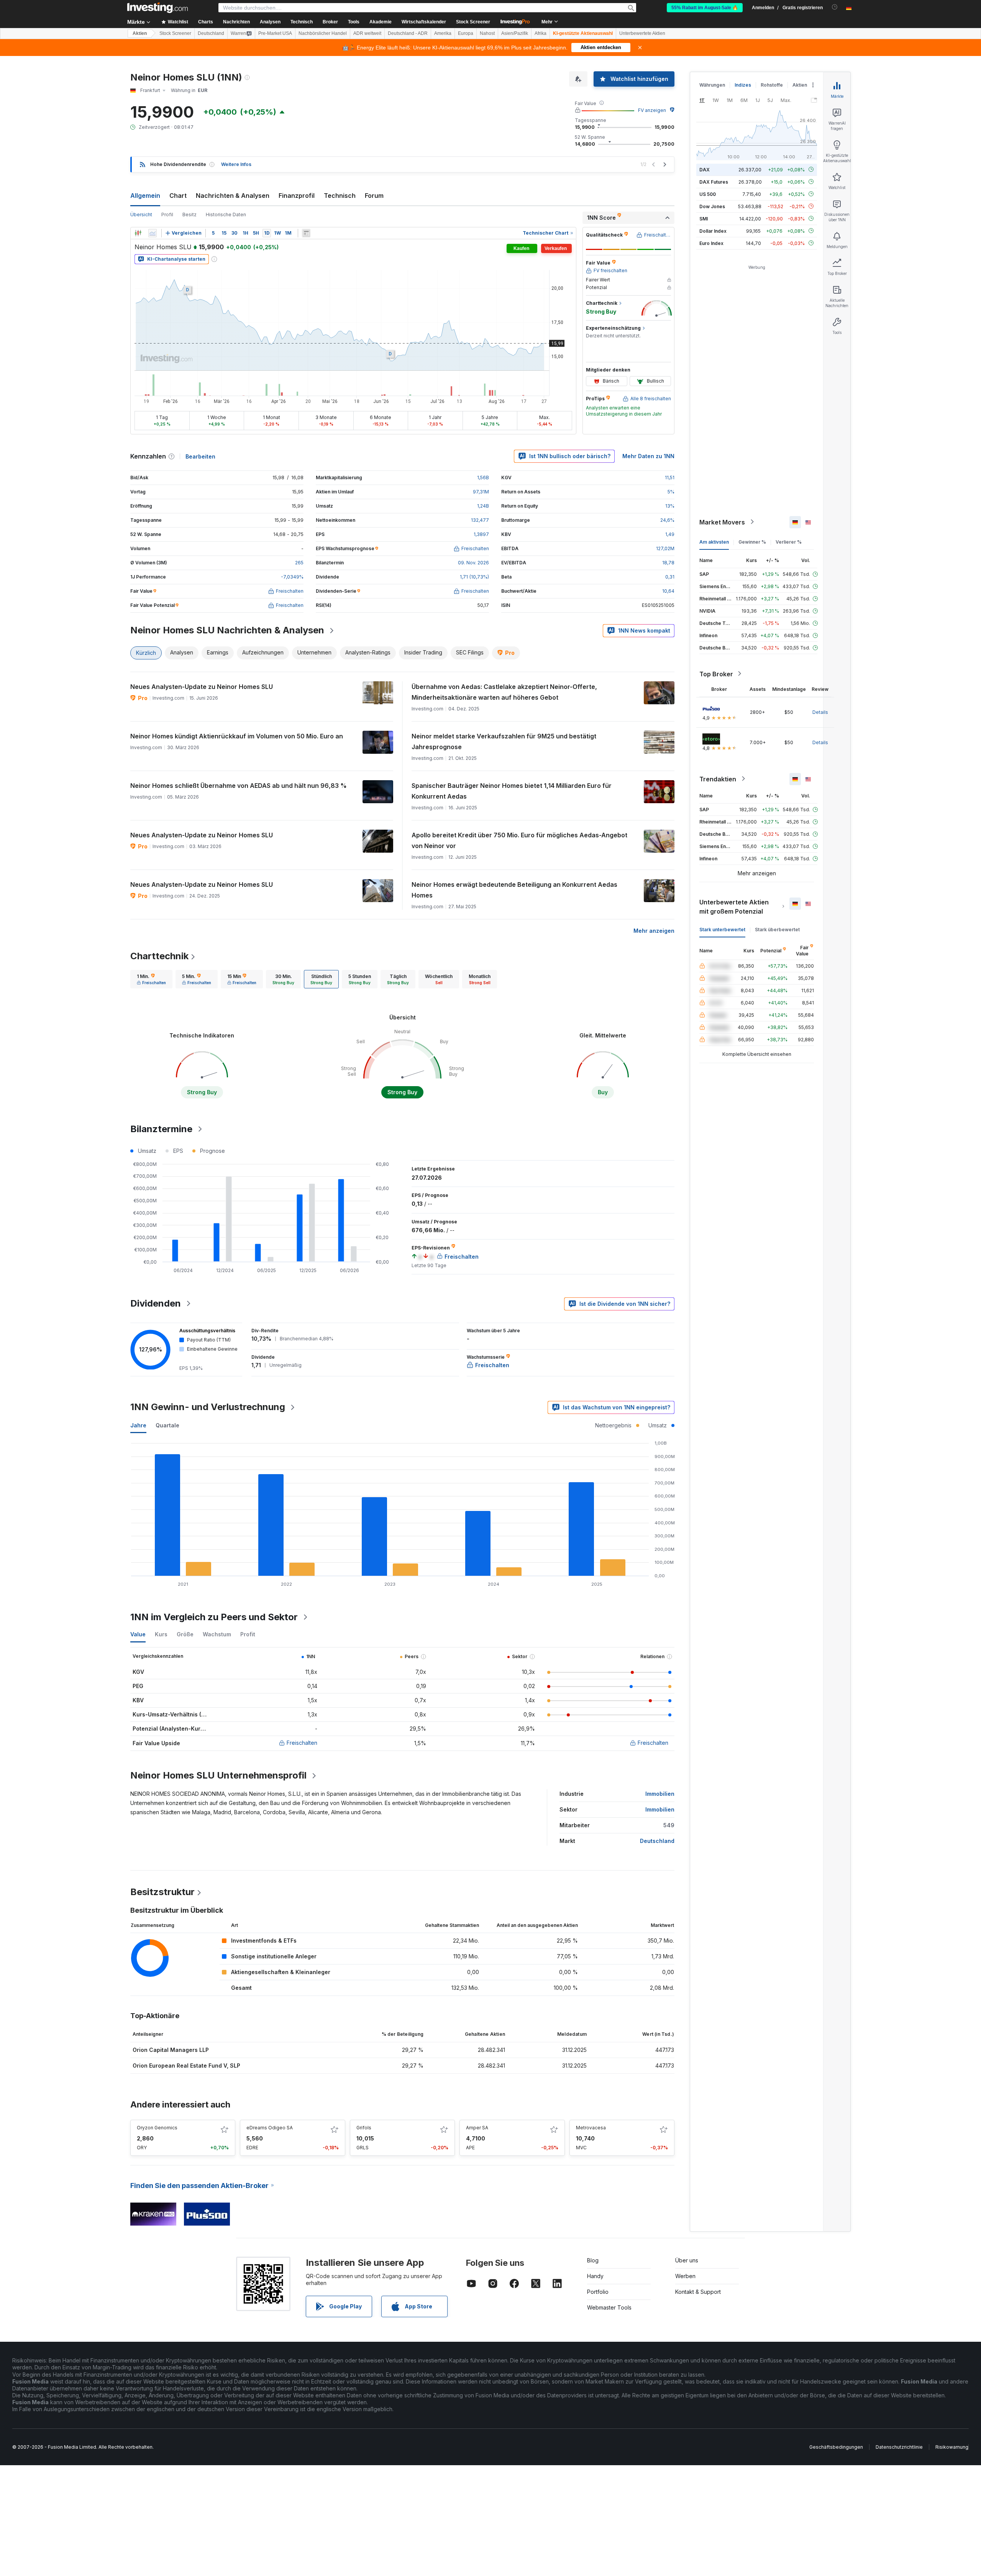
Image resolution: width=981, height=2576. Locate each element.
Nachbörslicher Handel (323, 33)
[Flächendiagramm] (153, 233)
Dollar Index (713, 231)
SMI (704, 218)
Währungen (712, 85)
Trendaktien (718, 779)
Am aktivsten (714, 542)
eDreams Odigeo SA (270, 2128)
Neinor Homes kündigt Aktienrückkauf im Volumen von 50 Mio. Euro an (237, 736)
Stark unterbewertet (722, 929)
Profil (167, 215)
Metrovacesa (591, 2128)
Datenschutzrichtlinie (899, 2447)
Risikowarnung (952, 2447)
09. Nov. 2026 (473, 563)
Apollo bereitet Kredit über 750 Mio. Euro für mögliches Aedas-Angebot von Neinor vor (519, 840)
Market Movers (722, 522)
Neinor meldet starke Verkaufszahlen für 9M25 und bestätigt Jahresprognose (504, 741)
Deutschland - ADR (408, 33)
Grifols (364, 2128)
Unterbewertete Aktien (642, 33)
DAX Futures (714, 182)
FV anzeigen (652, 110)
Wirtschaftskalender (424, 22)
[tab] (151, 979)
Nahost (487, 33)
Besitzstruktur (162, 1892)
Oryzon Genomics (157, 2128)
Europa (466, 33)
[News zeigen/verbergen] (306, 233)
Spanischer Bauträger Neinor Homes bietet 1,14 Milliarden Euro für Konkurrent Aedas (512, 791)
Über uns (687, 2260)
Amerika (443, 33)
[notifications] (835, 7)
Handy (595, 2276)
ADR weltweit (367, 33)
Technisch (340, 196)
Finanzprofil (297, 196)
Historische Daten (226, 215)
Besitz (189, 215)
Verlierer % (789, 542)
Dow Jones (712, 206)
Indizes (743, 85)
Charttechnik (159, 956)
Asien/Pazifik (515, 33)
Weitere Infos (236, 164)
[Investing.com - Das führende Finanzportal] (157, 8)
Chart (178, 196)
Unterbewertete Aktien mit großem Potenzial (734, 906)
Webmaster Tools (609, 2307)
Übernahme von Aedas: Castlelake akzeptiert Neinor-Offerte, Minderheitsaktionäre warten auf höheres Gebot (504, 692)
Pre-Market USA (275, 33)
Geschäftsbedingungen (836, 2447)
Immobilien (660, 1794)
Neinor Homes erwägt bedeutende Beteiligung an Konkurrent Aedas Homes (514, 890)
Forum (374, 196)
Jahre (138, 1425)
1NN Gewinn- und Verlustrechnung (208, 1407)
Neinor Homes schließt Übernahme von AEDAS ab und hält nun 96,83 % (239, 786)
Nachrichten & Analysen (233, 196)
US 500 (708, 194)
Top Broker (716, 674)
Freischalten (302, 1743)
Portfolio (598, 2292)
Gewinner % (752, 542)
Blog (593, 2260)
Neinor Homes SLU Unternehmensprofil (218, 1775)
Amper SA (477, 2128)
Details (820, 712)
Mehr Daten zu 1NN (648, 456)
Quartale (167, 1425)
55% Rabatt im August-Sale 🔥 (705, 8)
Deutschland (211, 33)
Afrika (541, 33)
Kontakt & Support (698, 2292)
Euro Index (711, 243)
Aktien (140, 33)
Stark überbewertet (777, 929)
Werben (685, 2276)
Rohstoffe (772, 85)
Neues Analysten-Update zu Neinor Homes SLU (202, 687)
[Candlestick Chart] (138, 233)
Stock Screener (473, 22)
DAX (705, 169)
